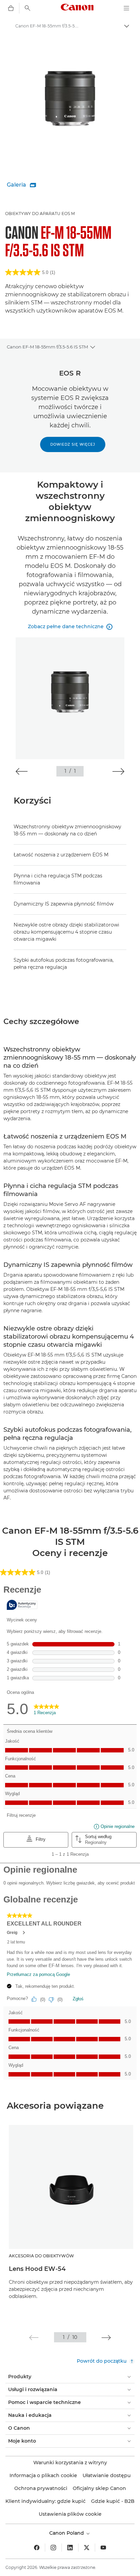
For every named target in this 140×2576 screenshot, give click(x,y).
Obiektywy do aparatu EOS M (40, 214)
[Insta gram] (53, 2548)
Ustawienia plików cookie (70, 2514)
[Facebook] (37, 2548)
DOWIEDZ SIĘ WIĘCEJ (73, 444)
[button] (22, 771)
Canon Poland (67, 2533)
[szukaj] (28, 8)
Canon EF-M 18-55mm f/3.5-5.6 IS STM (47, 347)
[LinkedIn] (70, 2548)
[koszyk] (11, 8)
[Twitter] (87, 2548)
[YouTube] (103, 2548)
